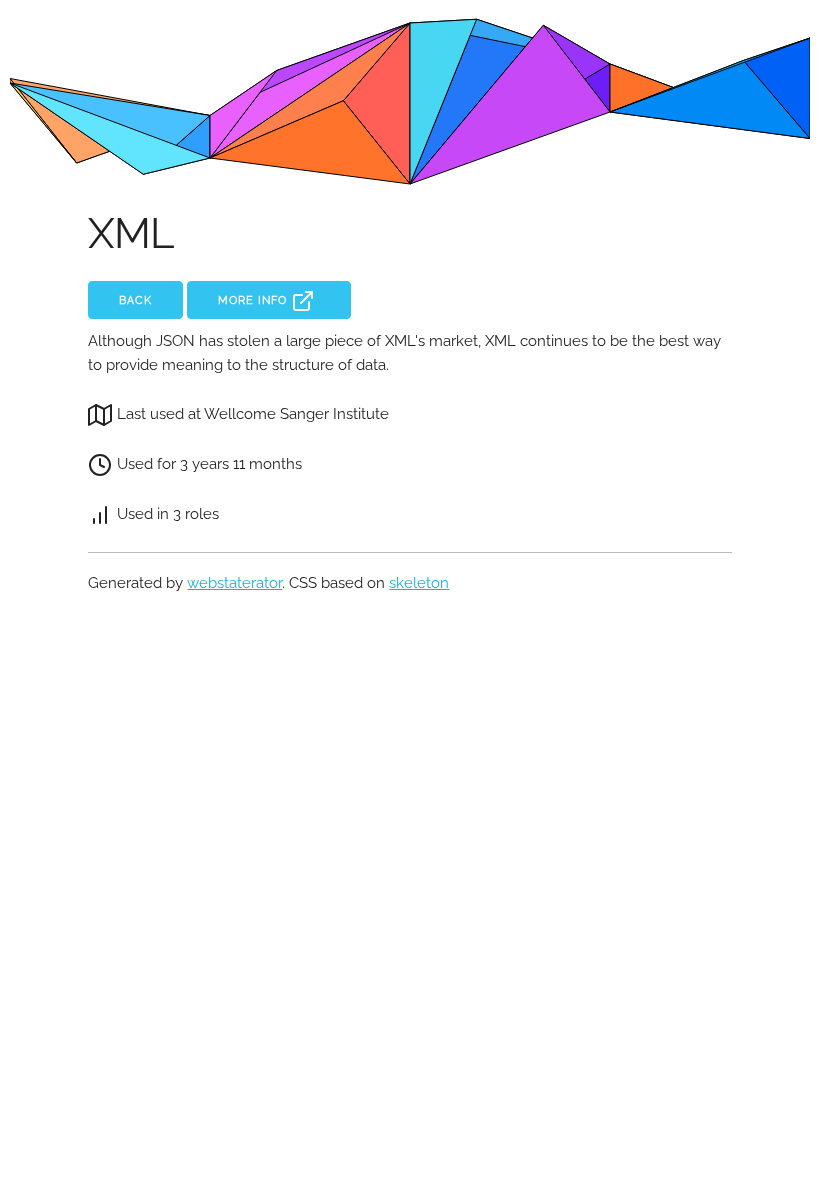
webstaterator (234, 583)
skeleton (419, 583)
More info (254, 300)
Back (135, 300)
